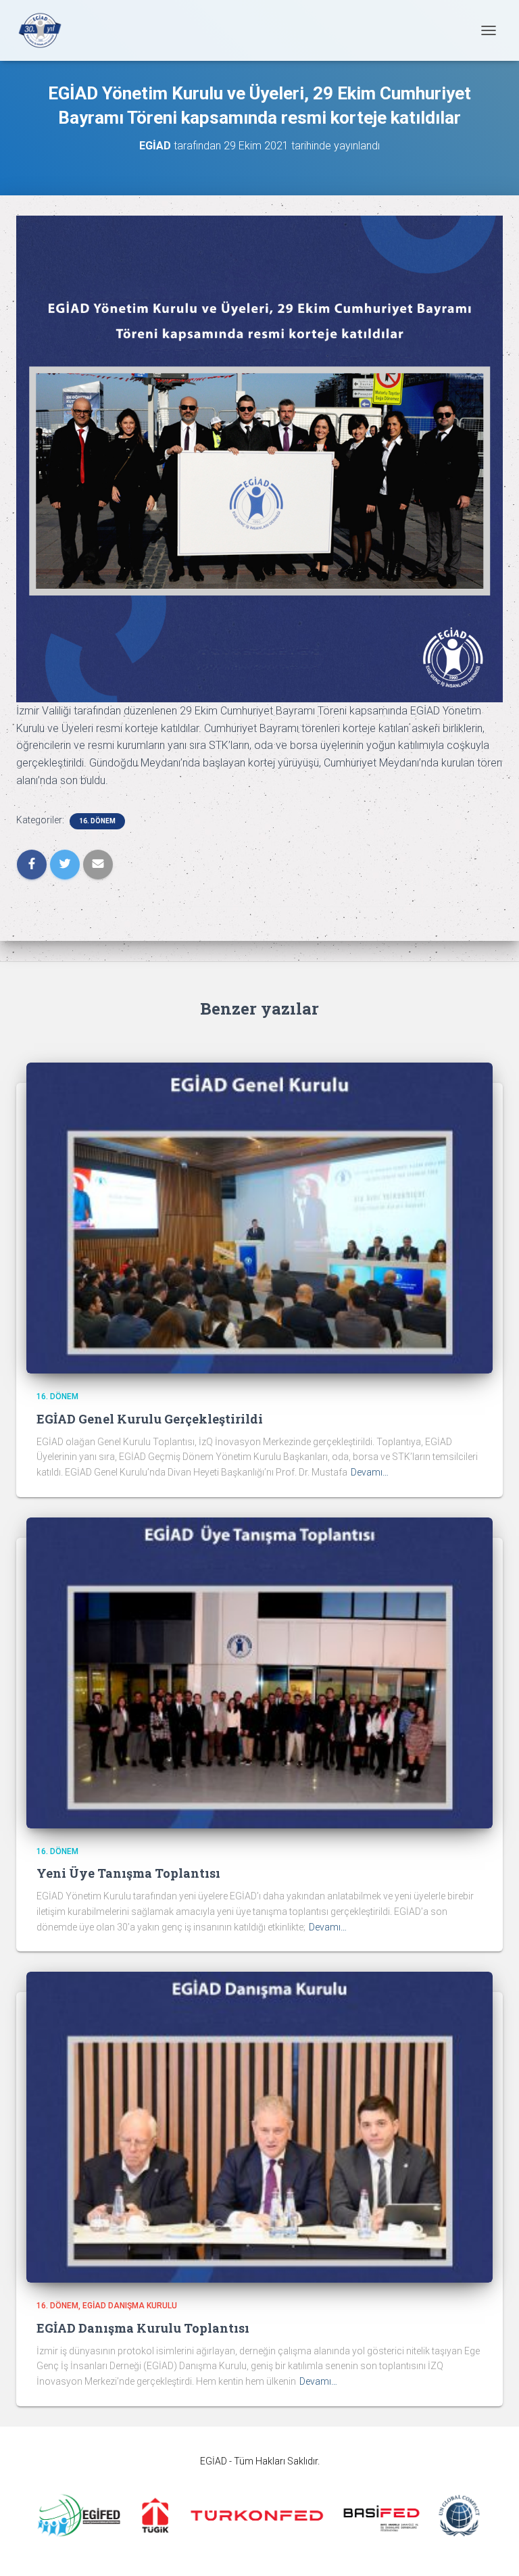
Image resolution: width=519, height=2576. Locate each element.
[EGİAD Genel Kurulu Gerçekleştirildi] (259, 1217)
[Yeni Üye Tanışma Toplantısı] (259, 1672)
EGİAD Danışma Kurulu (130, 2306)
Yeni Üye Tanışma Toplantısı (128, 1873)
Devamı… (370, 1472)
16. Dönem (97, 821)
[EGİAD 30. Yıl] (45, 30)
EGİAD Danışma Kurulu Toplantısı (143, 2328)
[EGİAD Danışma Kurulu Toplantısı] (259, 2127)
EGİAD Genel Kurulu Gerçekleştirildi (150, 1419)
